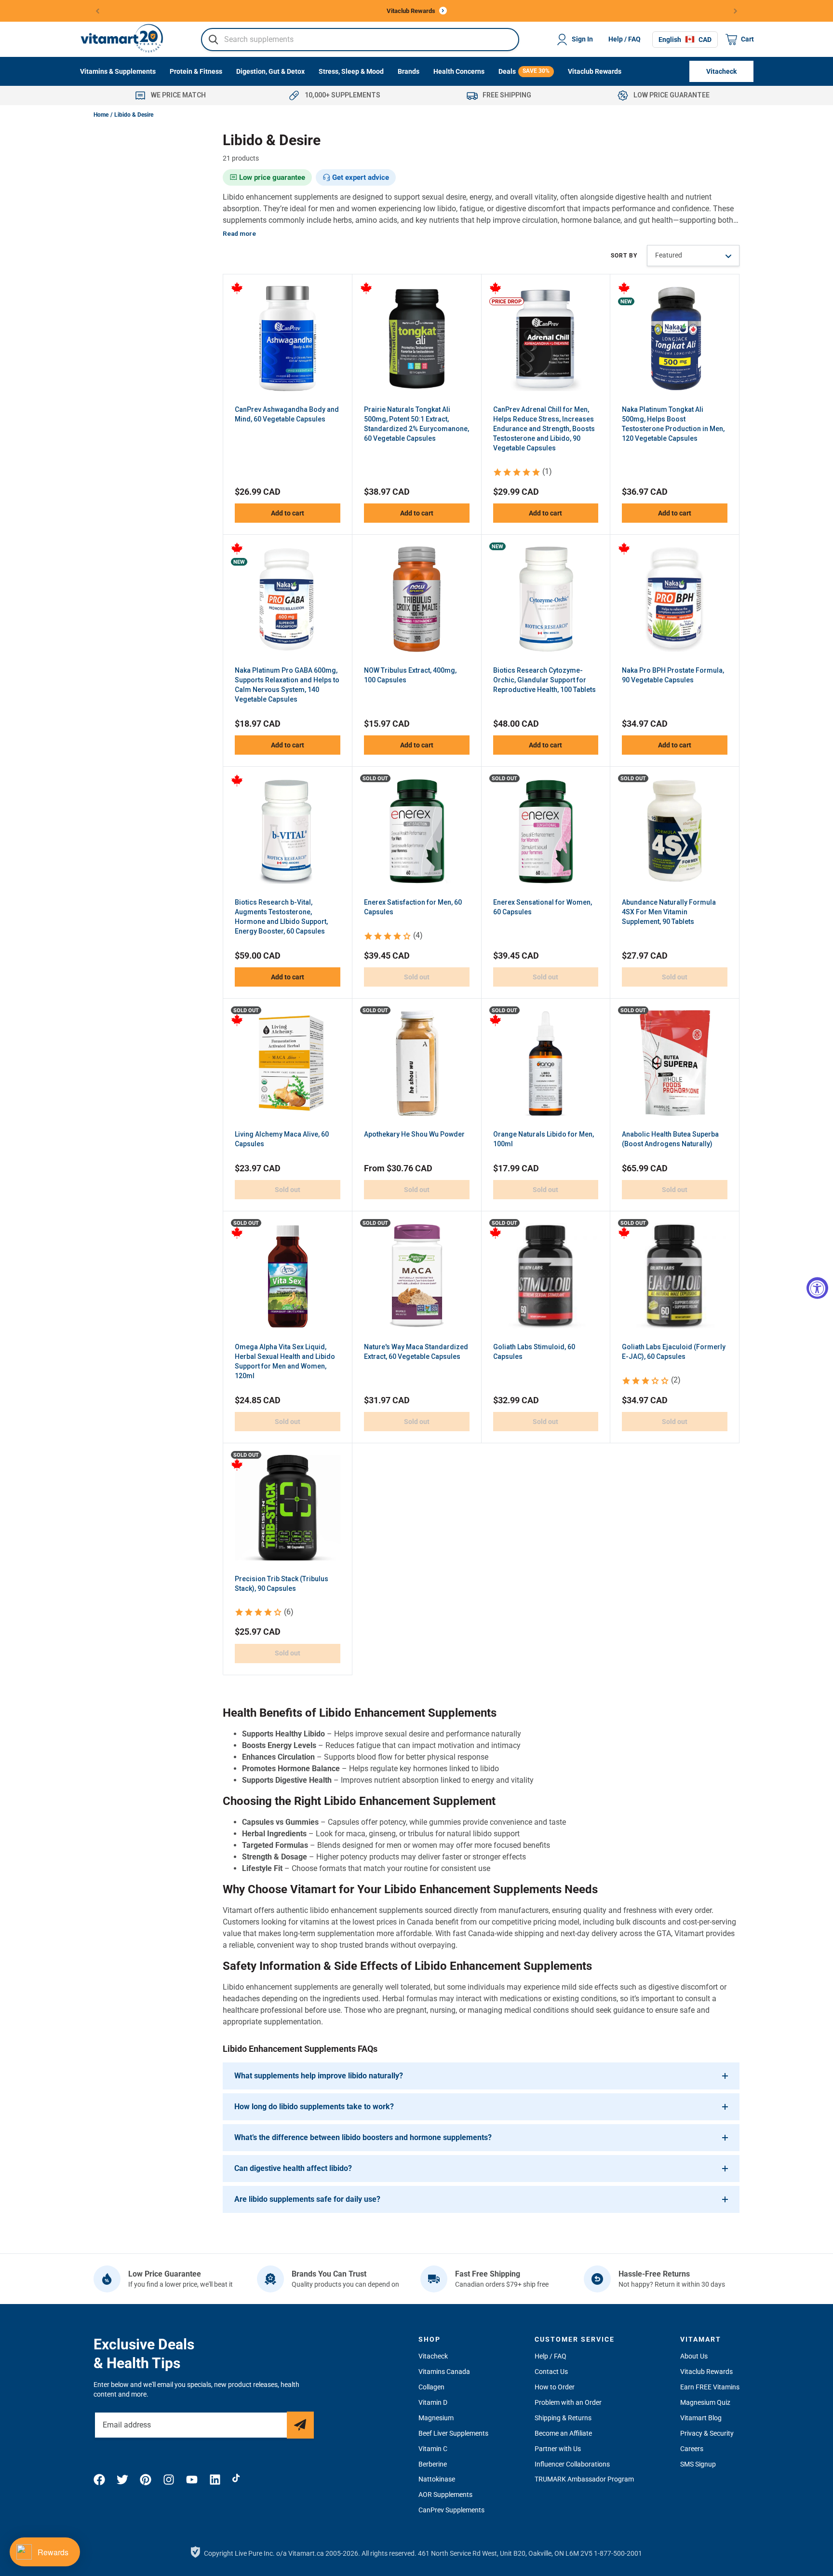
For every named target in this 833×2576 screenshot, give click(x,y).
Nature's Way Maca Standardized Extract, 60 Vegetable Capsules (416, 1352)
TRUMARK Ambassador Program (584, 2479)
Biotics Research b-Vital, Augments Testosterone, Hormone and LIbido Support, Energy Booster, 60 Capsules (281, 917)
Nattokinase (437, 2479)
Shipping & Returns (563, 2418)
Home (101, 115)
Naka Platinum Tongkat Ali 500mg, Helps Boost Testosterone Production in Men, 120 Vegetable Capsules (673, 424)
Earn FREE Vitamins (710, 2387)
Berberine (433, 2464)
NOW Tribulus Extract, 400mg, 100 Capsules (410, 675)
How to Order (555, 2387)
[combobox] (360, 40)
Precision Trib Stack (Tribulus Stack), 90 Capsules (282, 1584)
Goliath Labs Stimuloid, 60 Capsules (534, 1352)
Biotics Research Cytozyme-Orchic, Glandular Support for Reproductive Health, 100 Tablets (544, 680)
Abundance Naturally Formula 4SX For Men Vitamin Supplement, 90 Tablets (669, 912)
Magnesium (436, 2418)
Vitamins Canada (444, 2372)
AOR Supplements (445, 2495)
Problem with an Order (568, 2402)
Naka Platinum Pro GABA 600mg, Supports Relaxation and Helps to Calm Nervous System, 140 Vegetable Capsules (287, 685)
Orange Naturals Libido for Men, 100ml (544, 1139)
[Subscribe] (300, 2425)
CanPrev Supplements (451, 2510)
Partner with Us (558, 2449)
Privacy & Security (707, 2433)
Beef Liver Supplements (453, 2433)
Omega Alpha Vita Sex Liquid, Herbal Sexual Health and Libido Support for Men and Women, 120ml (285, 1361)
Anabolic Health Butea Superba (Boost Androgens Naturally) (670, 1139)
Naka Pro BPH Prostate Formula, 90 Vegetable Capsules (673, 675)
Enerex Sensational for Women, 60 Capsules (543, 907)
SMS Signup (698, 2464)
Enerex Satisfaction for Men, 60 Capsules (413, 907)
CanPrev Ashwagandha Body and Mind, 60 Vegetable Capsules (287, 414)
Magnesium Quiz (705, 2402)
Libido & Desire (134, 115)
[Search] (214, 40)
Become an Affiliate (563, 2433)
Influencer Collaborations (572, 2464)
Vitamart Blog (701, 2418)
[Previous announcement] (98, 11)
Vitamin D (433, 2402)
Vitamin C (433, 2449)
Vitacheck (433, 2356)
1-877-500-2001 (618, 2553)
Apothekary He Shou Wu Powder (414, 1134)
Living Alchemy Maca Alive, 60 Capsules (282, 1139)
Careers (692, 2449)
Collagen (431, 2387)
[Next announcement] (736, 11)
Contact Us (551, 2372)
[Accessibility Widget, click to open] (817, 1288)
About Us (694, 2356)
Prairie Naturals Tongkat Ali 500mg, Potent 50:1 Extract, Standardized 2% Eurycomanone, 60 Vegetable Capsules (416, 424)
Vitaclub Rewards (706, 2372)
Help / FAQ (625, 39)
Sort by (624, 256)
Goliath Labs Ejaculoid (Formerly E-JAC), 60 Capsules (674, 1352)
